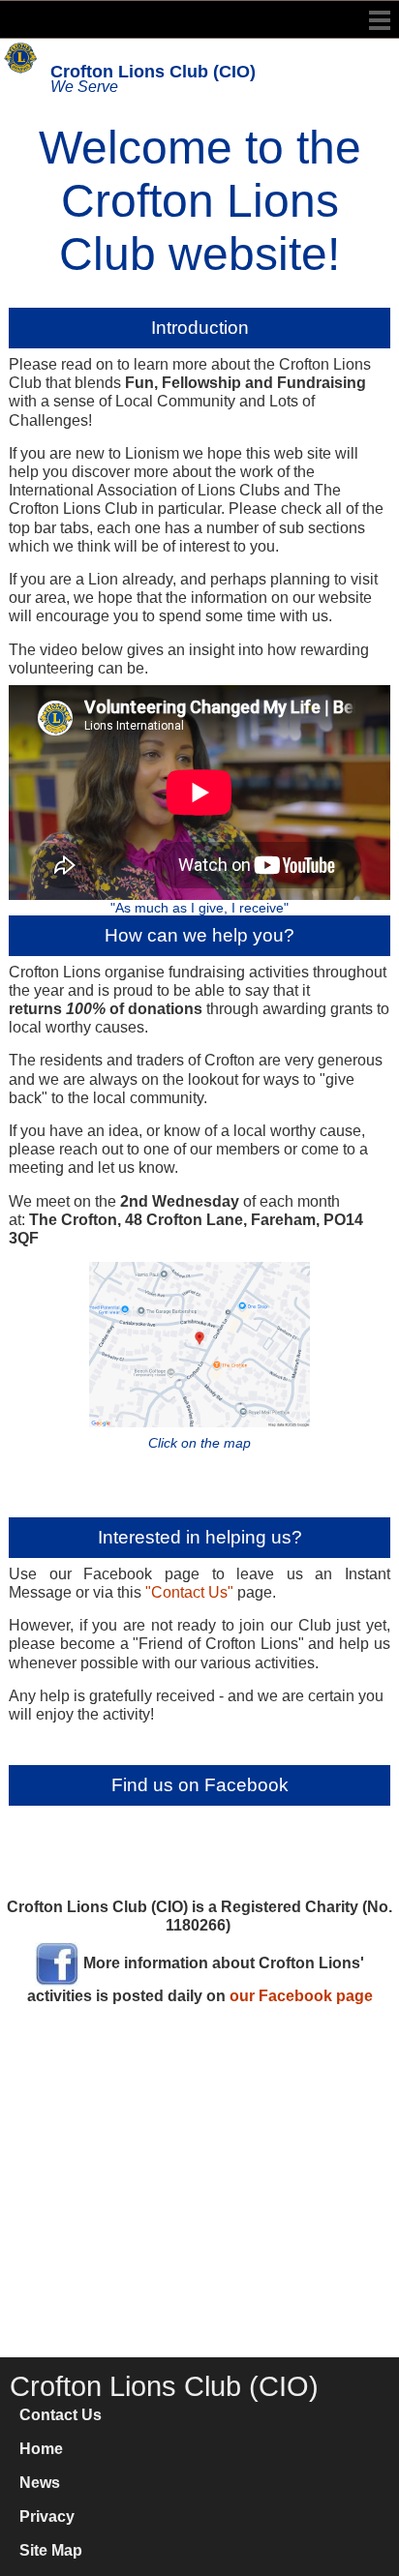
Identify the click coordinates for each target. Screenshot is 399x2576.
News (40, 2483)
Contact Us (61, 2415)
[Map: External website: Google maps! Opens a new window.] (199, 1344)
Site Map (51, 2550)
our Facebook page (301, 1996)
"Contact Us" (189, 1592)
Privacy (47, 2516)
